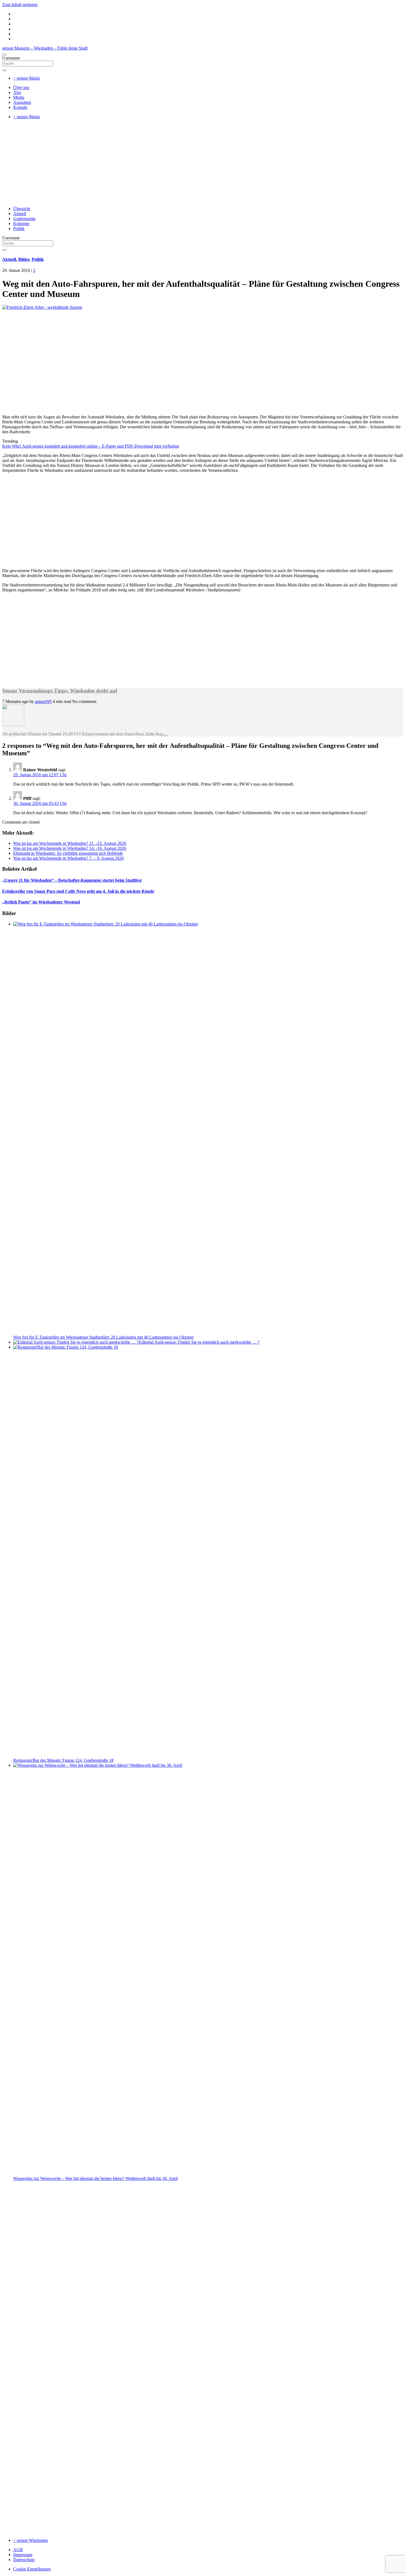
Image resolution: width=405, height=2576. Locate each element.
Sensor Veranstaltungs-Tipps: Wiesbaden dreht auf (60, 691)
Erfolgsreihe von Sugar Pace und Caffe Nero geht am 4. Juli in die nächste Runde (78, 891)
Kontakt (20, 107)
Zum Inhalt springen (20, 5)
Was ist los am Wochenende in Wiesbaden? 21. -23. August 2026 (70, 843)
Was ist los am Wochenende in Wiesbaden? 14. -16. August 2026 (70, 848)
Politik (19, 228)
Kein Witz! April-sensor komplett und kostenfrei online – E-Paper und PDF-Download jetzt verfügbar (91, 446)
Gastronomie (24, 219)
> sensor (27, 78)
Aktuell (20, 214)
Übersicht (22, 209)
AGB (18, 2550)
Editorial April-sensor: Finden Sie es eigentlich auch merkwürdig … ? (199, 1342)
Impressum (23, 2555)
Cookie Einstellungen (32, 2569)
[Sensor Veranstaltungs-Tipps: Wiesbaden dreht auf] (13, 725)
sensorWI (43, 701)
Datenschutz (24, 2560)
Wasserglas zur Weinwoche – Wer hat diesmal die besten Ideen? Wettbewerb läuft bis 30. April (95, 2178)
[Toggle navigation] (4, 55)
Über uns (21, 87)
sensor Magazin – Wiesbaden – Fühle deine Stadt (45, 48)
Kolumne (21, 224)
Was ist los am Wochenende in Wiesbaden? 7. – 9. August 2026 (68, 858)
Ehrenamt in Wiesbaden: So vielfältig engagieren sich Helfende (68, 853)
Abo (17, 92)
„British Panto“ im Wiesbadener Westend (41, 902)
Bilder (24, 259)
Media (19, 97)
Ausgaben (22, 102)
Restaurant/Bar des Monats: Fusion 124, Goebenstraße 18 (63, 1760)
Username (11, 58)
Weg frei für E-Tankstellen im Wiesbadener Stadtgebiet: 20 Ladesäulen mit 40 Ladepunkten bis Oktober (103, 1337)
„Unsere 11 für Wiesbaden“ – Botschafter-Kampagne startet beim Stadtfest (72, 880)
